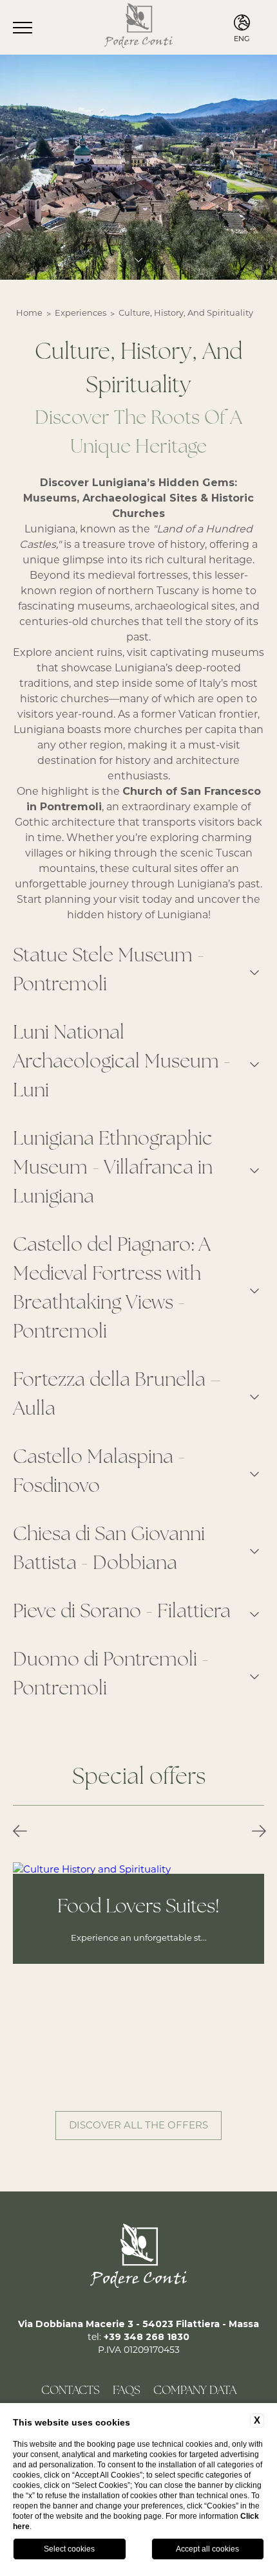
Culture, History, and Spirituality (186, 313)
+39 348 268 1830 (147, 2337)
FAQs (127, 2391)
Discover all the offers (138, 2125)
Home (29, 313)
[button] (20, 1832)
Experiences (81, 313)
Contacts (71, 2391)
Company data (195, 2391)
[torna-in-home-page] (138, 27)
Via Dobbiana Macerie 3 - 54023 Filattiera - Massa (138, 2324)
